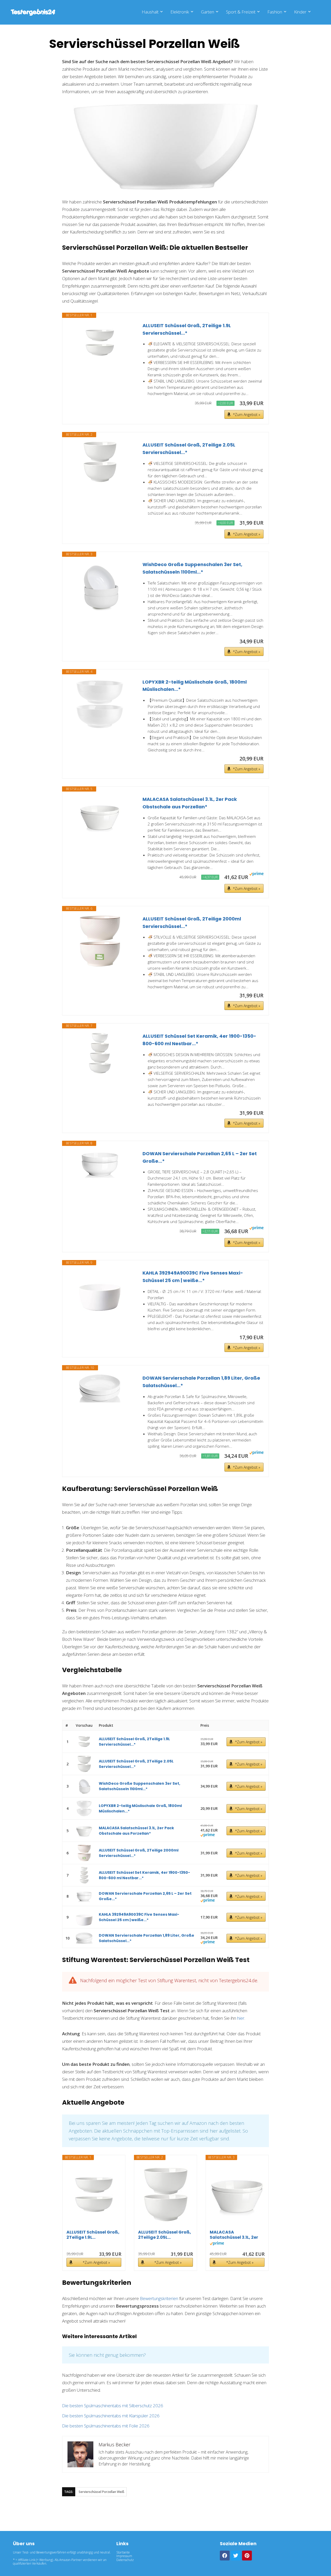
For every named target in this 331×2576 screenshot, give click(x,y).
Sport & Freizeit (241, 12)
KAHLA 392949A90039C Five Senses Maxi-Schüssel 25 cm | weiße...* (193, 1277)
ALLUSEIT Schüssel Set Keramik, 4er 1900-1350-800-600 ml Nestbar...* (199, 1040)
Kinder (300, 12)
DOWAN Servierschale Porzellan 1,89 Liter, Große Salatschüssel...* (201, 1382)
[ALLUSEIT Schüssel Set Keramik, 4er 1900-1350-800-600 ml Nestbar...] (100, 1053)
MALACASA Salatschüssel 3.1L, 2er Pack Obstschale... (234, 2235)
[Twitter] (236, 2556)
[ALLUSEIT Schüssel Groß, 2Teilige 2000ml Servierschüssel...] (100, 941)
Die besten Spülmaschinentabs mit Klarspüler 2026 (111, 2416)
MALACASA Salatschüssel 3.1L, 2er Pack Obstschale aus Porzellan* (190, 803)
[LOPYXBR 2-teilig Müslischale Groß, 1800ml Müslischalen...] (100, 704)
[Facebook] (225, 2556)
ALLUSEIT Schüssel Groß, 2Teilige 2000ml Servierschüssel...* (192, 923)
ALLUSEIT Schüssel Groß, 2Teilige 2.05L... (165, 2235)
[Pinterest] (247, 2556)
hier (241, 2018)
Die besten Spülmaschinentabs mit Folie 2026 (106, 2426)
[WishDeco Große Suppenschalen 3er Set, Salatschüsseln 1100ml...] (100, 587)
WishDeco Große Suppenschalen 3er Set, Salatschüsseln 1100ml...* (192, 568)
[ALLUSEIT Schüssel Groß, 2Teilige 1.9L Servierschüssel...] (100, 343)
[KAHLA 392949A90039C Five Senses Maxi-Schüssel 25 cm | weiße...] (100, 1290)
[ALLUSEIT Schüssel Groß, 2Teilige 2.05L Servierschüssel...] (100, 462)
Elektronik (180, 12)
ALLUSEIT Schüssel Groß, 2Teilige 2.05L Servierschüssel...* (189, 449)
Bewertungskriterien (159, 2298)
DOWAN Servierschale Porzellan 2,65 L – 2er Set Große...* (200, 1157)
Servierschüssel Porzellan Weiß (101, 2492)
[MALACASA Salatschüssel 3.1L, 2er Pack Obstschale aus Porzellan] (100, 816)
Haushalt (150, 12)
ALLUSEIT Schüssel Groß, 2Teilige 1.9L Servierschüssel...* (187, 329)
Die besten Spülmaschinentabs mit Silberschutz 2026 (113, 2406)
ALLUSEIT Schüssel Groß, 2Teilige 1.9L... (93, 2235)
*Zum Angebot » (247, 415)
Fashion (275, 12)
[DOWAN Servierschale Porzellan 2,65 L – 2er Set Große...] (100, 1164)
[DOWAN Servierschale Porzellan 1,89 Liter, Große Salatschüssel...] (100, 1388)
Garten (208, 12)
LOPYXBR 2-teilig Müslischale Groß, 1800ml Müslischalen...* (195, 686)
